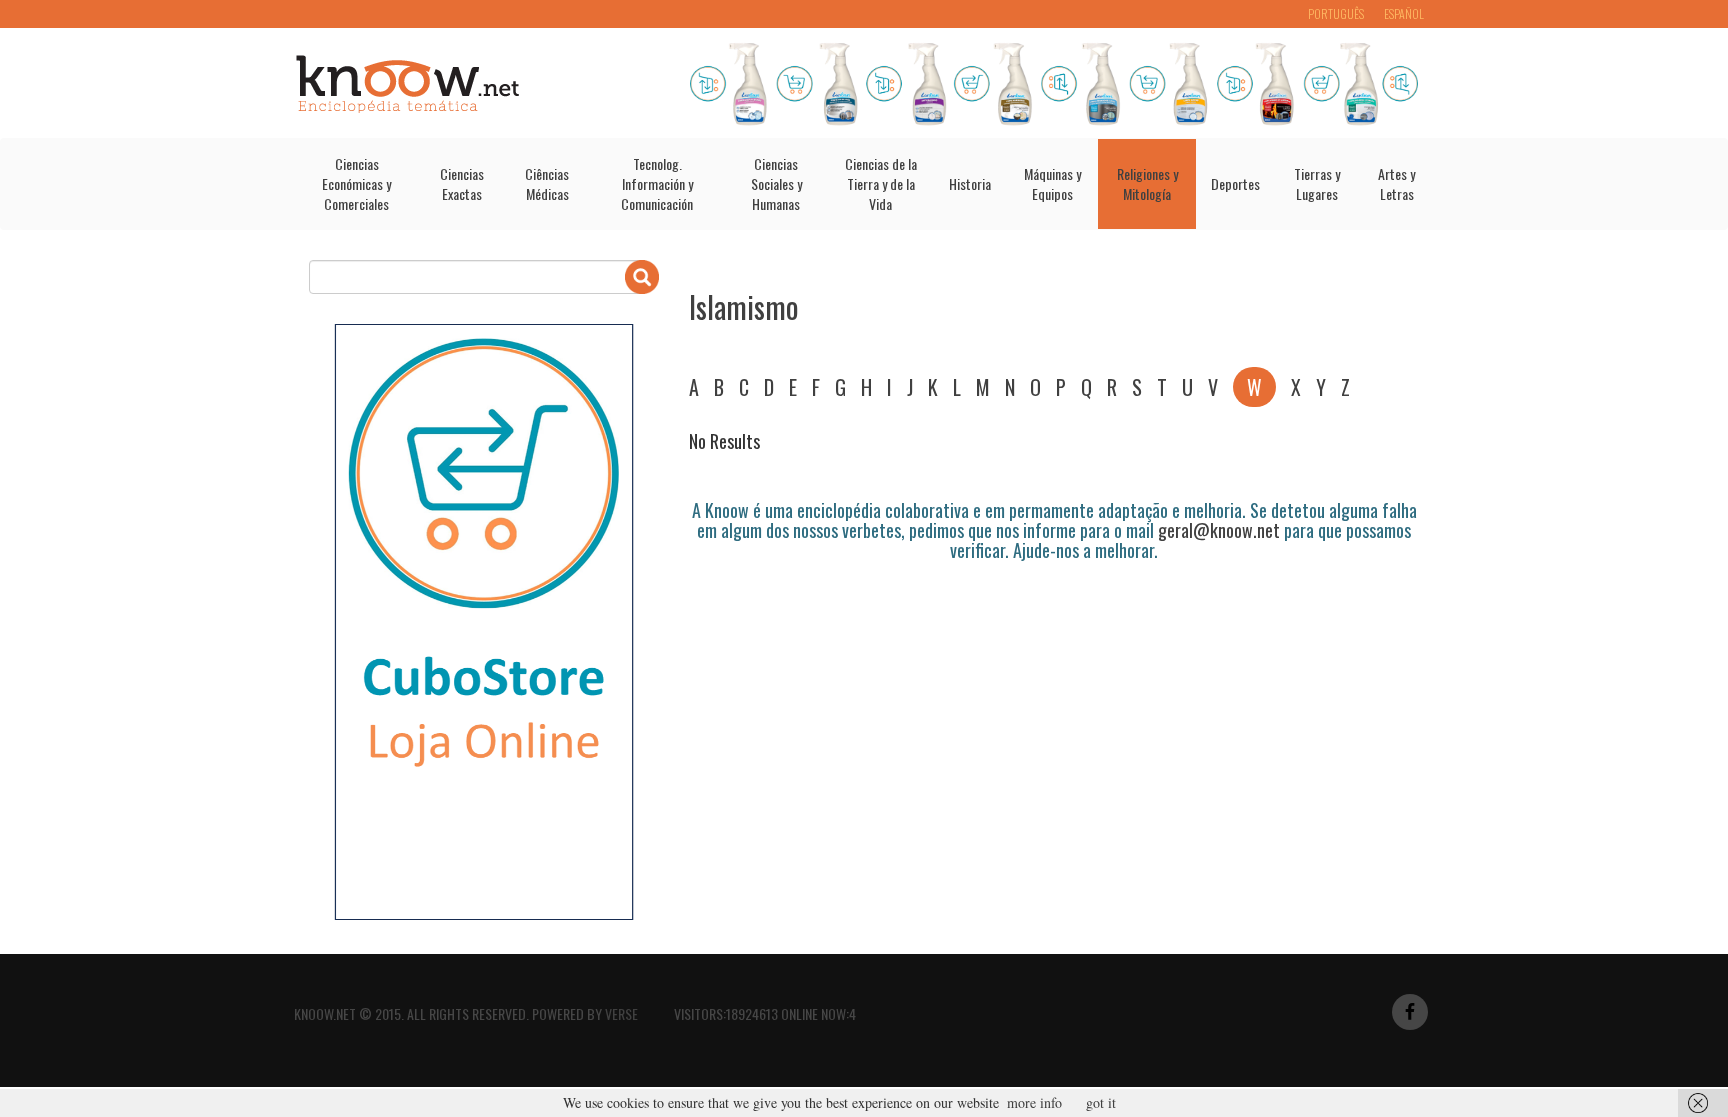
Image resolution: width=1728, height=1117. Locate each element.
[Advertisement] (1053, 616)
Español (1404, 13)
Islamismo (744, 306)
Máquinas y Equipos (1052, 183)
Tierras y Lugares (1317, 183)
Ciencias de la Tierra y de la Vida (881, 183)
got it (1101, 1102)
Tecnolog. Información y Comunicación (657, 183)
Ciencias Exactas (462, 183)
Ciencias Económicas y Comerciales (356, 183)
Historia (970, 183)
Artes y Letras (1396, 183)
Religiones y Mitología (1147, 183)
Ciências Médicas (547, 183)
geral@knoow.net (1219, 530)
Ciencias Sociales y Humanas (776, 183)
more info (1034, 1102)
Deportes (1235, 183)
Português (1336, 13)
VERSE (621, 1013)
